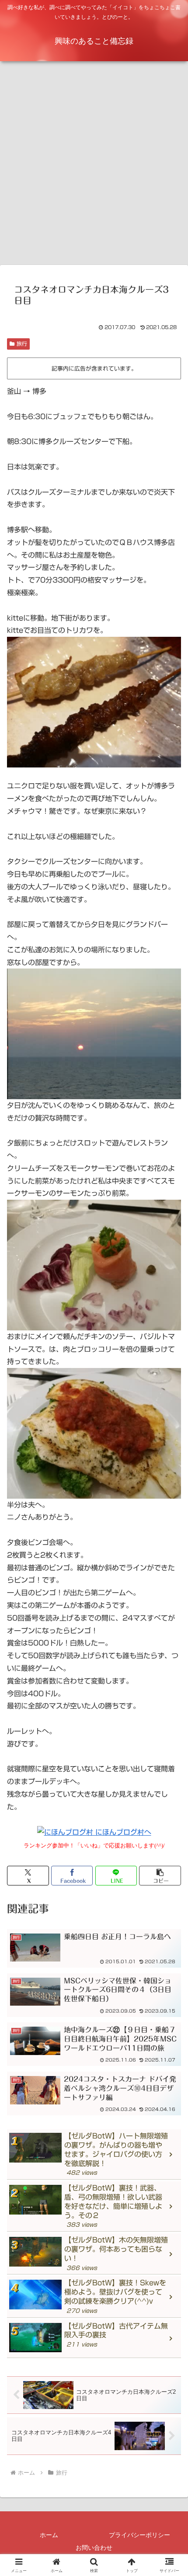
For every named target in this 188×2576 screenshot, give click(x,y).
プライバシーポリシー (139, 2535)
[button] (160, 1876)
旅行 (22, 344)
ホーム (49, 2535)
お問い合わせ (94, 2548)
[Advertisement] (94, 166)
